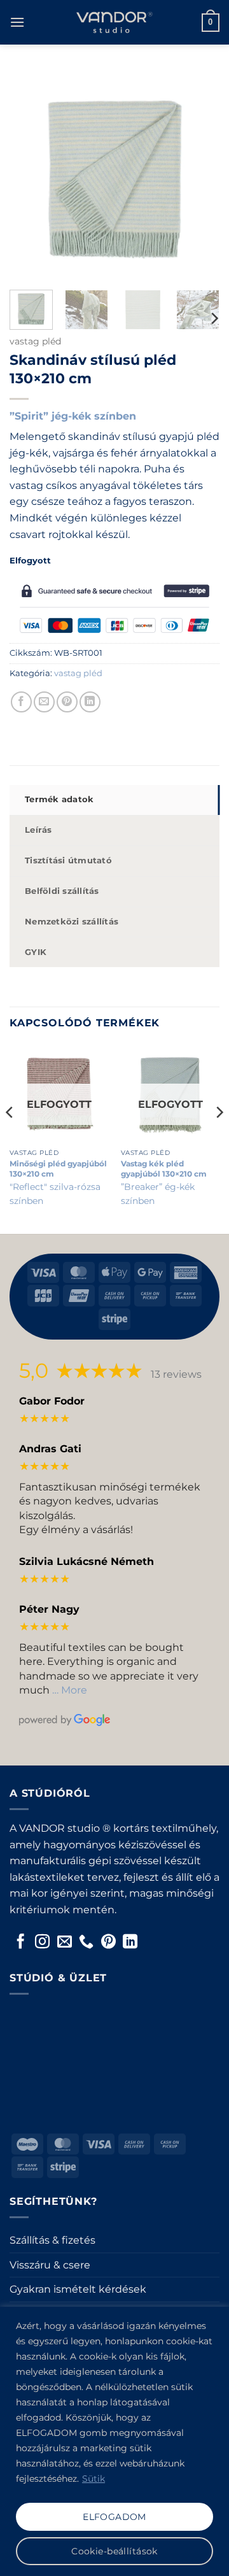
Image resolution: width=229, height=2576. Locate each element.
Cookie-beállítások (114, 2551)
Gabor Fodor (52, 1401)
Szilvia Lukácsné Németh (87, 1561)
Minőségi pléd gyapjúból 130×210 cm (58, 1169)
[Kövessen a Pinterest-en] (108, 1943)
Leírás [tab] (38, 830)
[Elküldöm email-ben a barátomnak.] (44, 702)
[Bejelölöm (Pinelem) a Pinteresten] (67, 702)
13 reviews (176, 1374)
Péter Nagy (49, 1609)
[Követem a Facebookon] (21, 1943)
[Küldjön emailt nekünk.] (65, 1943)
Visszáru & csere (50, 2265)
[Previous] (10, 1137)
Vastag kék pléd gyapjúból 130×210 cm (164, 1169)
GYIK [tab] (36, 952)
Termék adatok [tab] (59, 799)
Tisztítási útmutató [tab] (68, 860)
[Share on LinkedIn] (90, 702)
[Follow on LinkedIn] (130, 1943)
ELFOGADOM (114, 2517)
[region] (114, 2441)
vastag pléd (35, 341)
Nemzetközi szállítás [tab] (72, 922)
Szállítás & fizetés (52, 2240)
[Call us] (86, 1943)
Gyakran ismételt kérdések (78, 2289)
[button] (17, 22)
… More (70, 1690)
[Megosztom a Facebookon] (21, 702)
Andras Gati (50, 1449)
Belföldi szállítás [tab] (62, 891)
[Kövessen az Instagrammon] (42, 1943)
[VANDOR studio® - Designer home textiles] (114, 22)
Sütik (94, 2479)
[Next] (214, 318)
